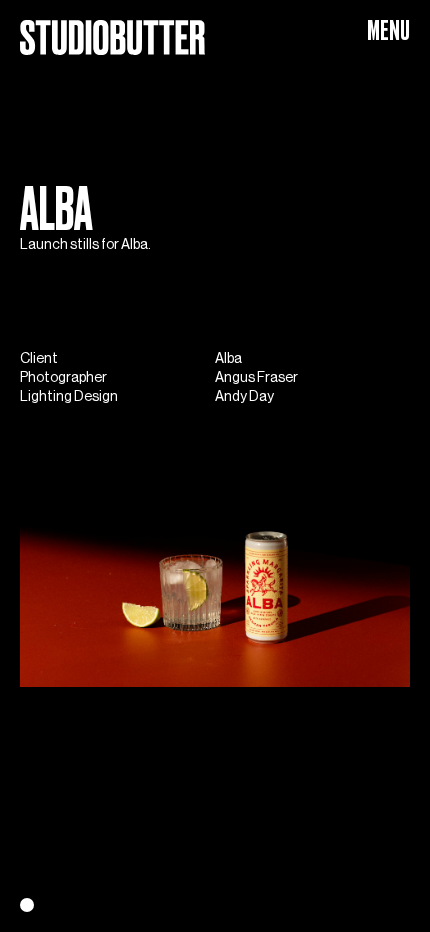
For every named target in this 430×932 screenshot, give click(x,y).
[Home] (112, 29)
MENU (388, 30)
